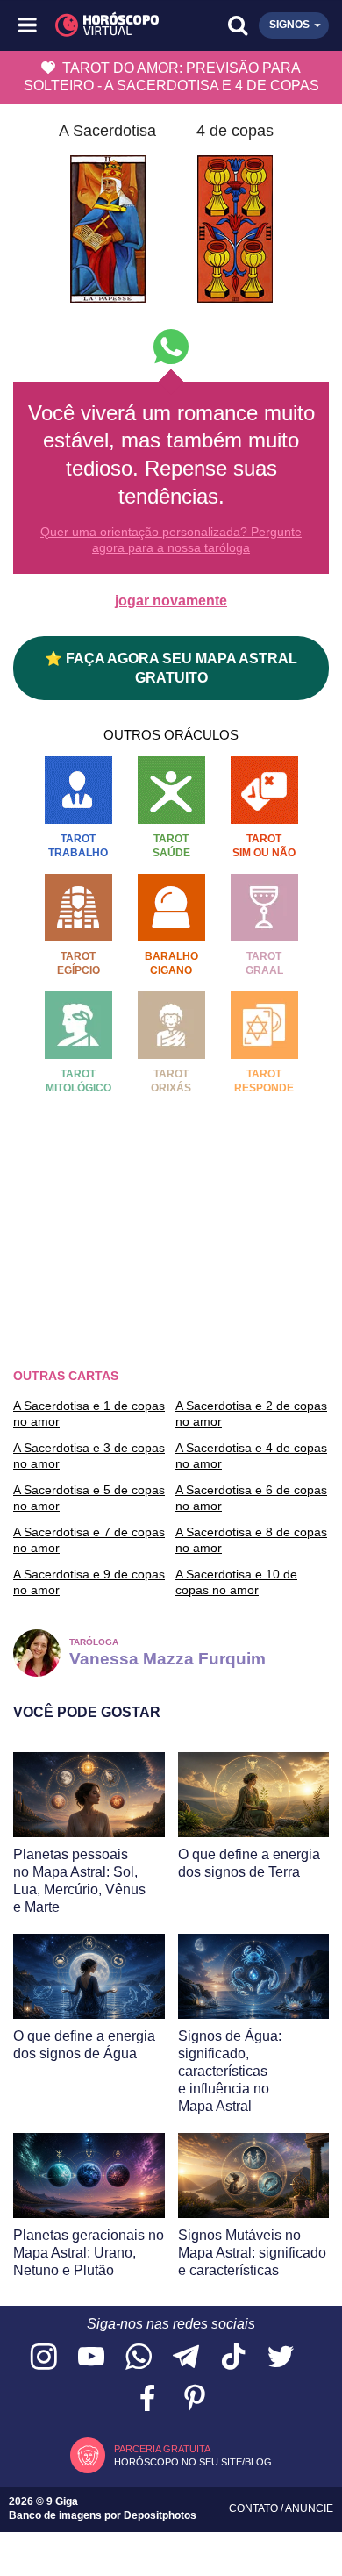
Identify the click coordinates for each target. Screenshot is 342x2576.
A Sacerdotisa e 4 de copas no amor (251, 1456)
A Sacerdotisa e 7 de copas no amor (89, 1540)
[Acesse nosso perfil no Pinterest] (195, 2399)
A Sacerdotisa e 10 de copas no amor (236, 1582)
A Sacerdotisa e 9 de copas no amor (89, 1582)
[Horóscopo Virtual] (101, 25)
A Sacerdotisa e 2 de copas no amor (251, 1413)
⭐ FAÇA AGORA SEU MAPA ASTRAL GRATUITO (171, 668)
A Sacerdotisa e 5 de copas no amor (89, 1498)
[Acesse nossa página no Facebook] (147, 2399)
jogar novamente (171, 601)
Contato (255, 2508)
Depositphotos (160, 2515)
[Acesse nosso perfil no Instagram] (44, 2358)
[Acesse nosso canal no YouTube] (91, 2358)
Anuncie (309, 2508)
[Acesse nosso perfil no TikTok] (233, 2358)
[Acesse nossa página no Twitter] (281, 2358)
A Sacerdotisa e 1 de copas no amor (89, 1413)
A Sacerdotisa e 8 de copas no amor (251, 1540)
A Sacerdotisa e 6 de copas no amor (251, 1498)
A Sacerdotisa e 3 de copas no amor (89, 1456)
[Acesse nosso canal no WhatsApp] (139, 2358)
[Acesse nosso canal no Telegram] (186, 2358)
